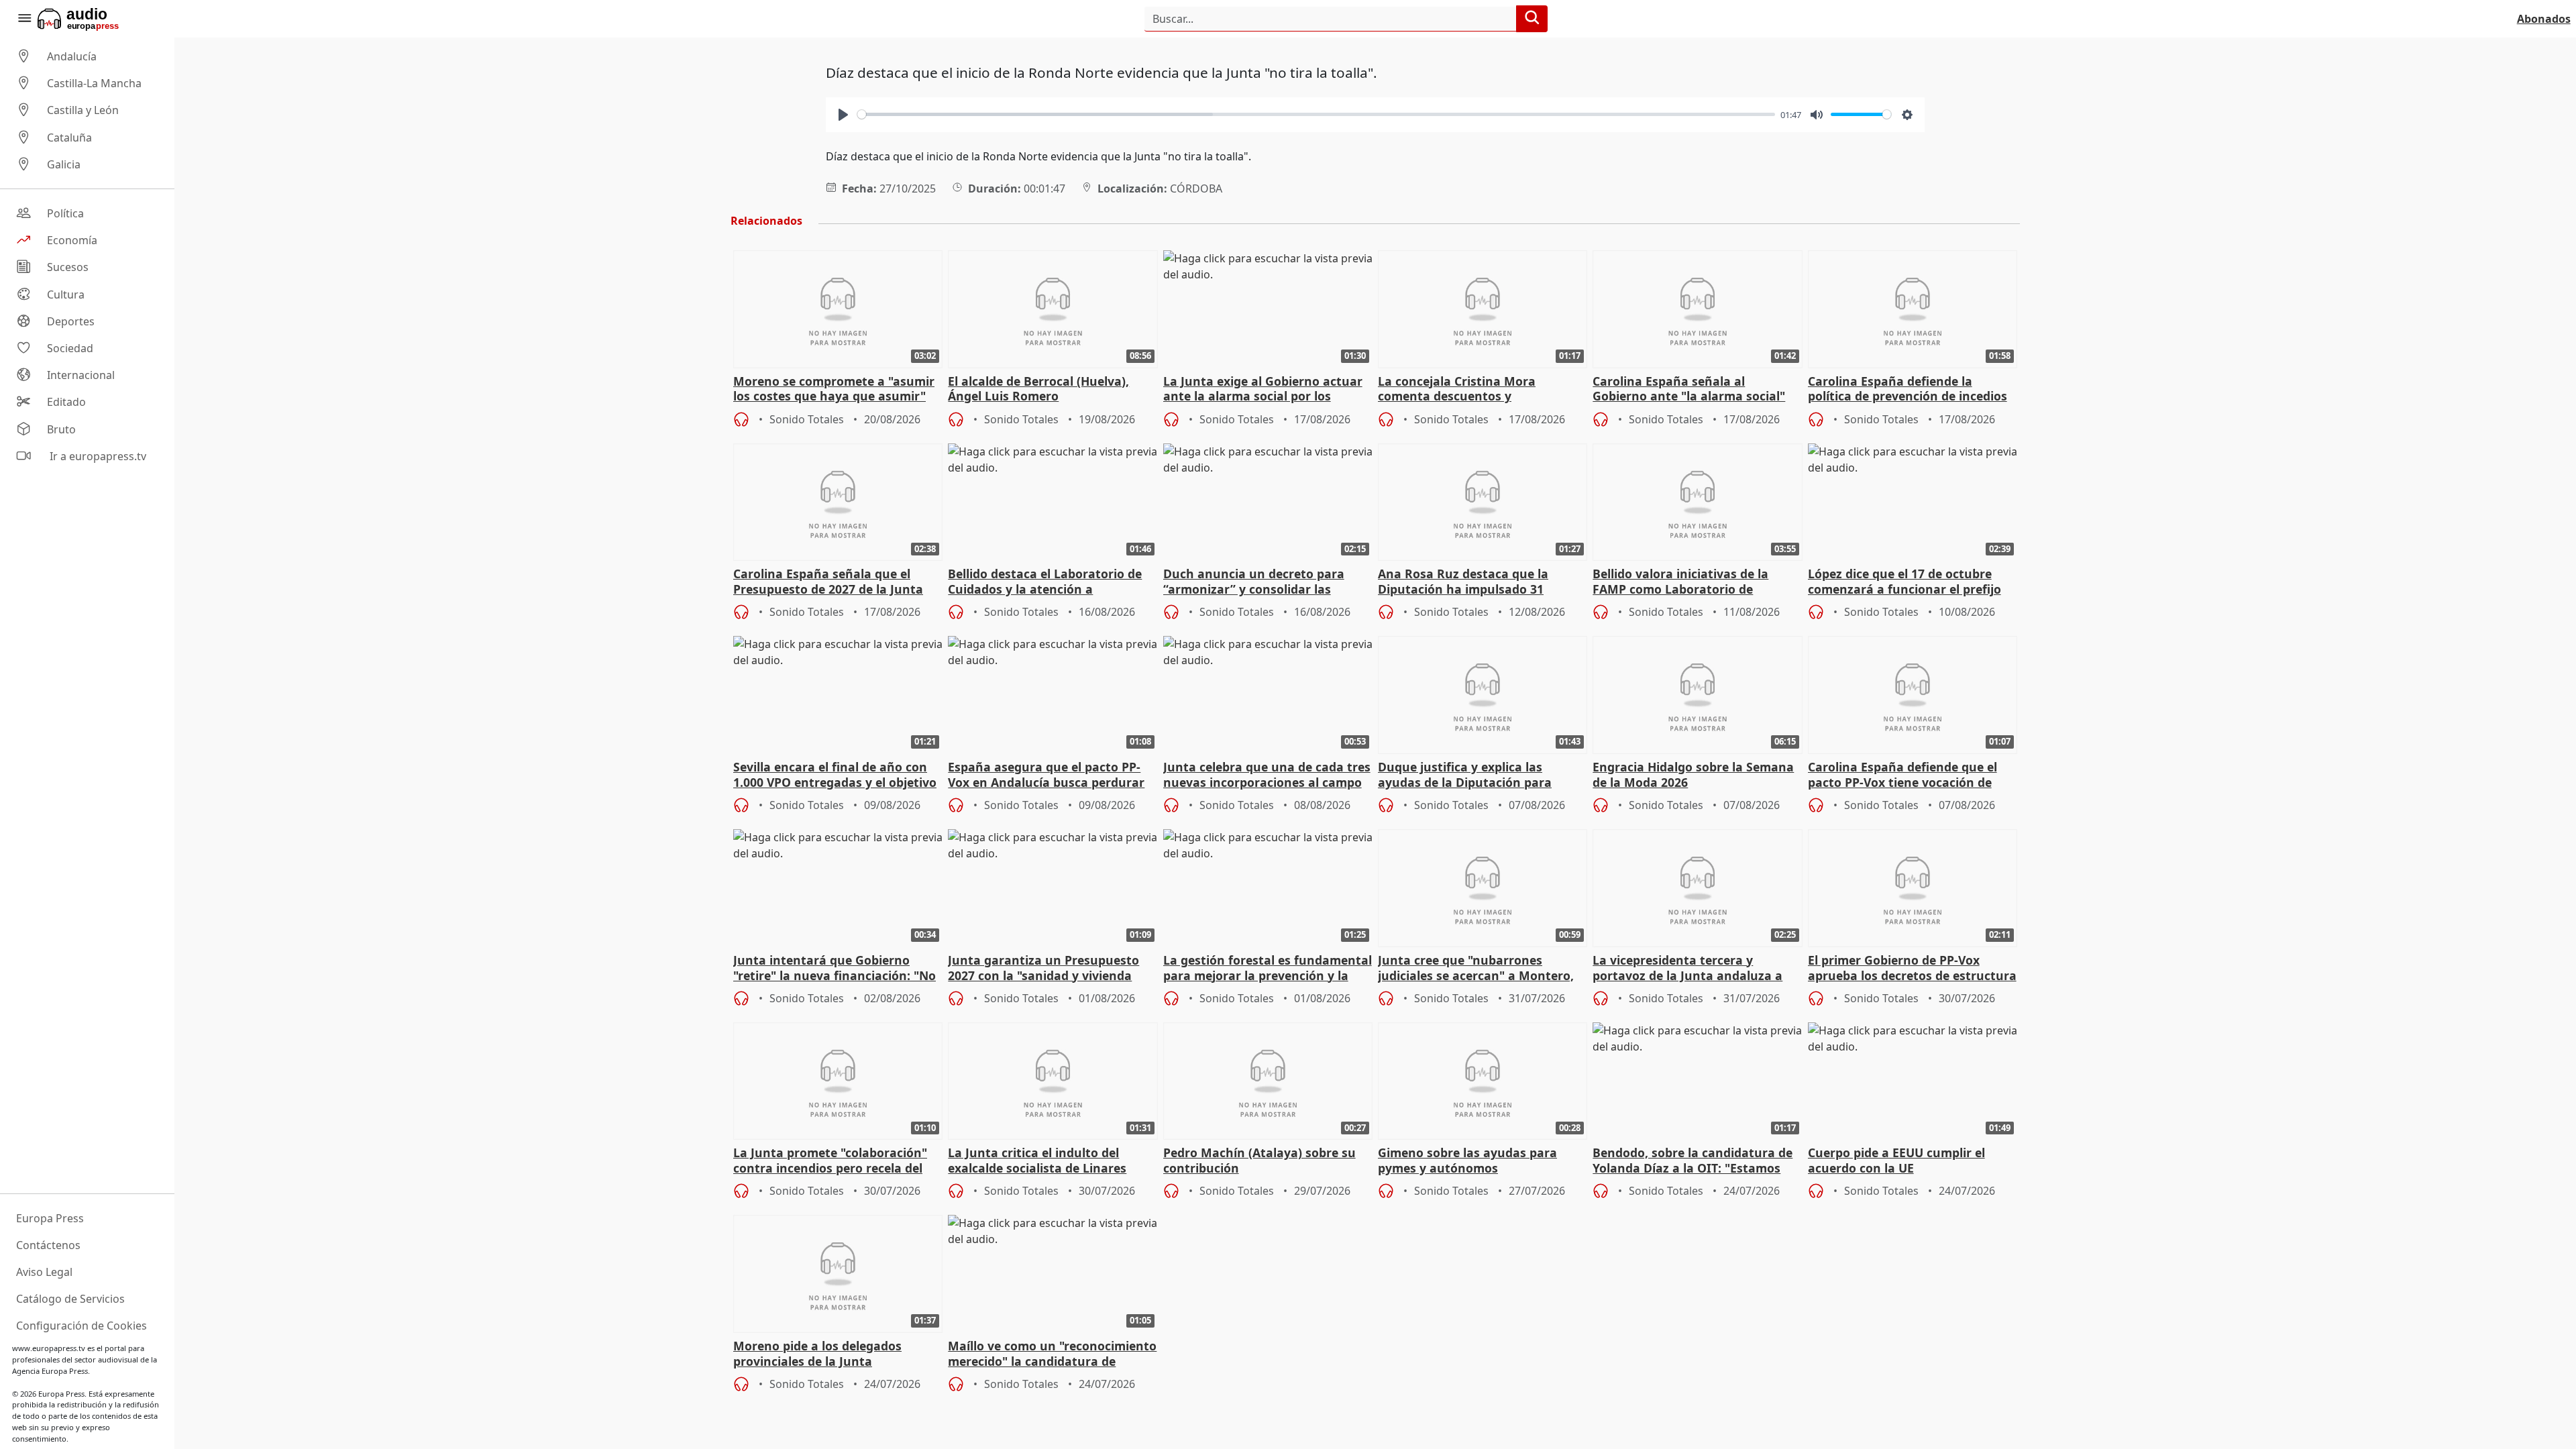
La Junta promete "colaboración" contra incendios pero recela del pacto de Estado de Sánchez (830, 1161)
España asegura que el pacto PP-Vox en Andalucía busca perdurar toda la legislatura (1046, 775)
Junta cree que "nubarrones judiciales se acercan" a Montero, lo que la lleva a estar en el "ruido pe (1477, 969)
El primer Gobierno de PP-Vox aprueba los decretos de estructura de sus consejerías (1912, 969)
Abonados (2544, 19)
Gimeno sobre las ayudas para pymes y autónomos (1467, 1161)
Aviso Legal (44, 1272)
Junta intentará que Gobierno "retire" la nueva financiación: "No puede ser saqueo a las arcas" (835, 969)
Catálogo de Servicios (70, 1299)
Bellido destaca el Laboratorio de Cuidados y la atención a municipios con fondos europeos (1045, 582)
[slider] (1316, 114)
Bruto (61, 429)
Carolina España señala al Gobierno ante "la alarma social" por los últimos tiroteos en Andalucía (1689, 390)
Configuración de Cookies (82, 1326)
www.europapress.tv (49, 1348)
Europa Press (50, 1218)
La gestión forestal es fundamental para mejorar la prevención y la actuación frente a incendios (1268, 969)
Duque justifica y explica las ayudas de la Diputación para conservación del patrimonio (1465, 775)
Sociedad (70, 348)
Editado (66, 402)
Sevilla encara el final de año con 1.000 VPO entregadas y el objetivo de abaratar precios (835, 775)
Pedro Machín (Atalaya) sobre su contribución (1259, 1161)
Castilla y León (83, 111)
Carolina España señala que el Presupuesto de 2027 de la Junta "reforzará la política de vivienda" (832, 582)
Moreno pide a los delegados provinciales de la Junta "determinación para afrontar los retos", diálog (831, 1354)
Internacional (81, 375)
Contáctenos (48, 1245)
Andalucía (72, 56)
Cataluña (69, 138)
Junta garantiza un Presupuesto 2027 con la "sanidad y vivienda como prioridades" (1043, 969)
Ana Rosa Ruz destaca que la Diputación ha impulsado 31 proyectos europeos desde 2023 (1470, 582)
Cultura (66, 294)
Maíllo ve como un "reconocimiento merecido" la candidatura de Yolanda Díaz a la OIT (1052, 1354)
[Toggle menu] (24, 19)
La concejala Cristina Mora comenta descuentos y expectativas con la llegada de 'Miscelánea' (1467, 390)
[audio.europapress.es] (96, 19)
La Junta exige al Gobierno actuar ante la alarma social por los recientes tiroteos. (1263, 390)
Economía (72, 240)
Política (65, 213)
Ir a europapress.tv (97, 456)
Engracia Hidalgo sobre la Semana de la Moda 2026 (1693, 775)
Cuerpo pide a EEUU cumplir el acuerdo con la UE (1896, 1161)
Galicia (64, 164)
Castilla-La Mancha (94, 83)
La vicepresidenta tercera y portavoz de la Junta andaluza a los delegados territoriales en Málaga (1687, 969)
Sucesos (68, 268)
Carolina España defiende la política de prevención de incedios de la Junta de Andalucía (1908, 390)
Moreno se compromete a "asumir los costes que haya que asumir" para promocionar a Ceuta (834, 390)
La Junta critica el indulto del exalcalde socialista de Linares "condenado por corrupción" (1037, 1161)
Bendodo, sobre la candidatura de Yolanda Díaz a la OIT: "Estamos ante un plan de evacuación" (1693, 1161)
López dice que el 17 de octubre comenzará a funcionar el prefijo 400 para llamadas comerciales (1904, 582)
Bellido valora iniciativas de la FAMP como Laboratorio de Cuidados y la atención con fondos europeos (1694, 582)
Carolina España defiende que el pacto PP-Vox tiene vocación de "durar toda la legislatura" (1902, 775)
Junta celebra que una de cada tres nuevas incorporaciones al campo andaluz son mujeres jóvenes (1267, 775)
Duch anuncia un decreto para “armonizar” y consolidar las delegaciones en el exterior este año (1256, 582)
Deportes (71, 321)
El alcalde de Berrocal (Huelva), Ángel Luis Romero (1038, 389)
